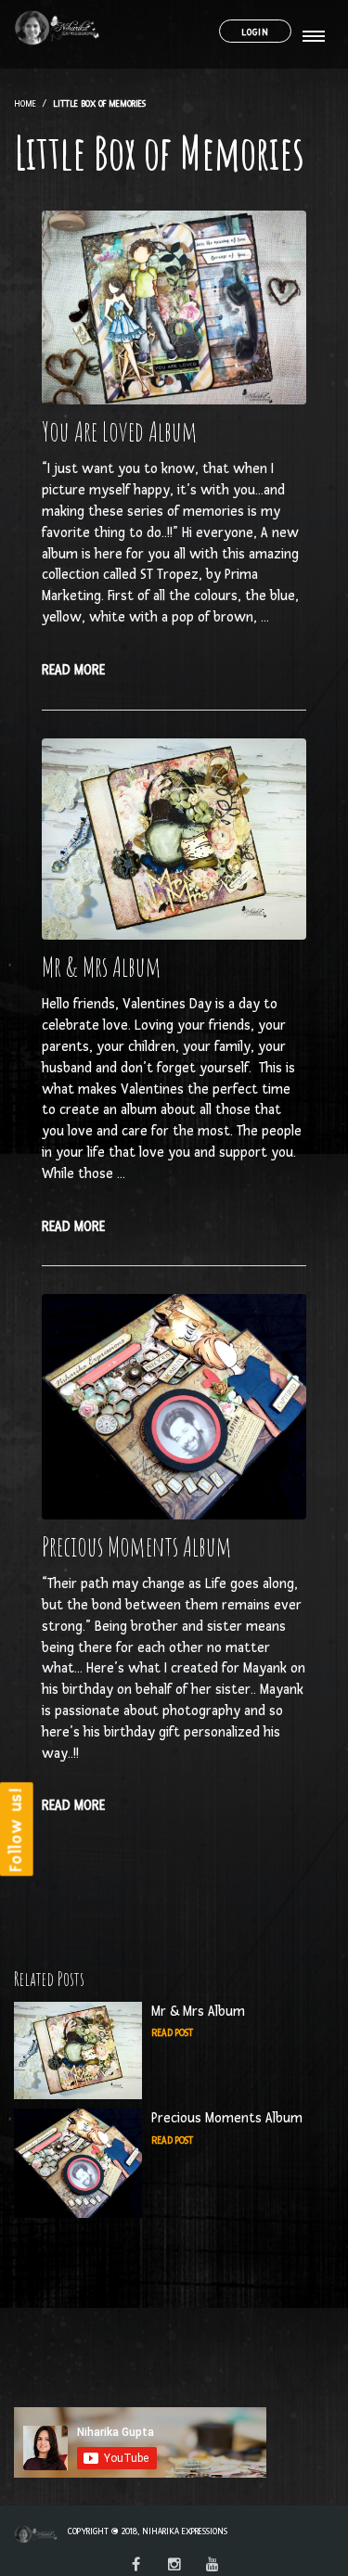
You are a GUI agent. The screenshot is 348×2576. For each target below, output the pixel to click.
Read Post (172, 2033)
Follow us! (16, 1829)
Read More (73, 670)
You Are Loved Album (120, 431)
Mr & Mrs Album (102, 967)
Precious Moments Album (137, 1546)
